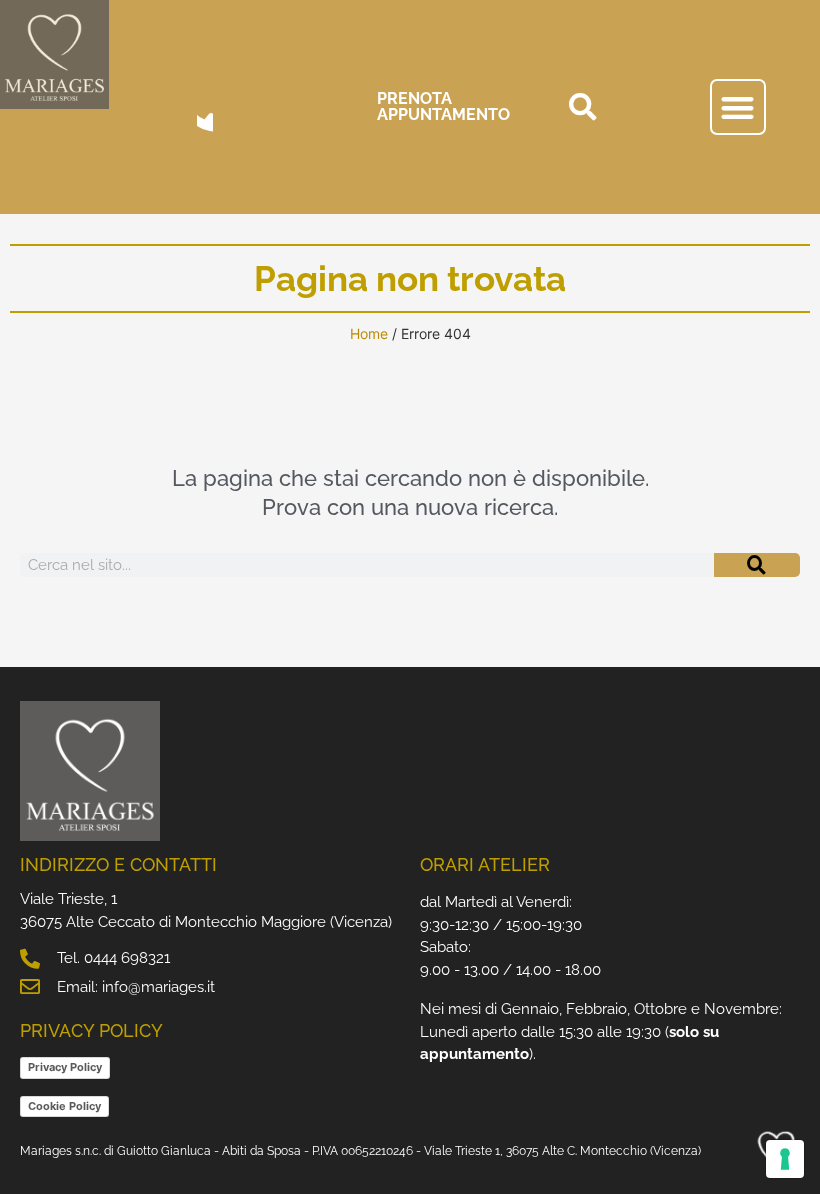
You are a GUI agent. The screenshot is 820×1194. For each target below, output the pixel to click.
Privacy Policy (65, 1067)
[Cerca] (757, 565)
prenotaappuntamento (443, 106)
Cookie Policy (64, 1106)
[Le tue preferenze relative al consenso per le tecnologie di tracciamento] (785, 1159)
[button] (583, 107)
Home (369, 333)
